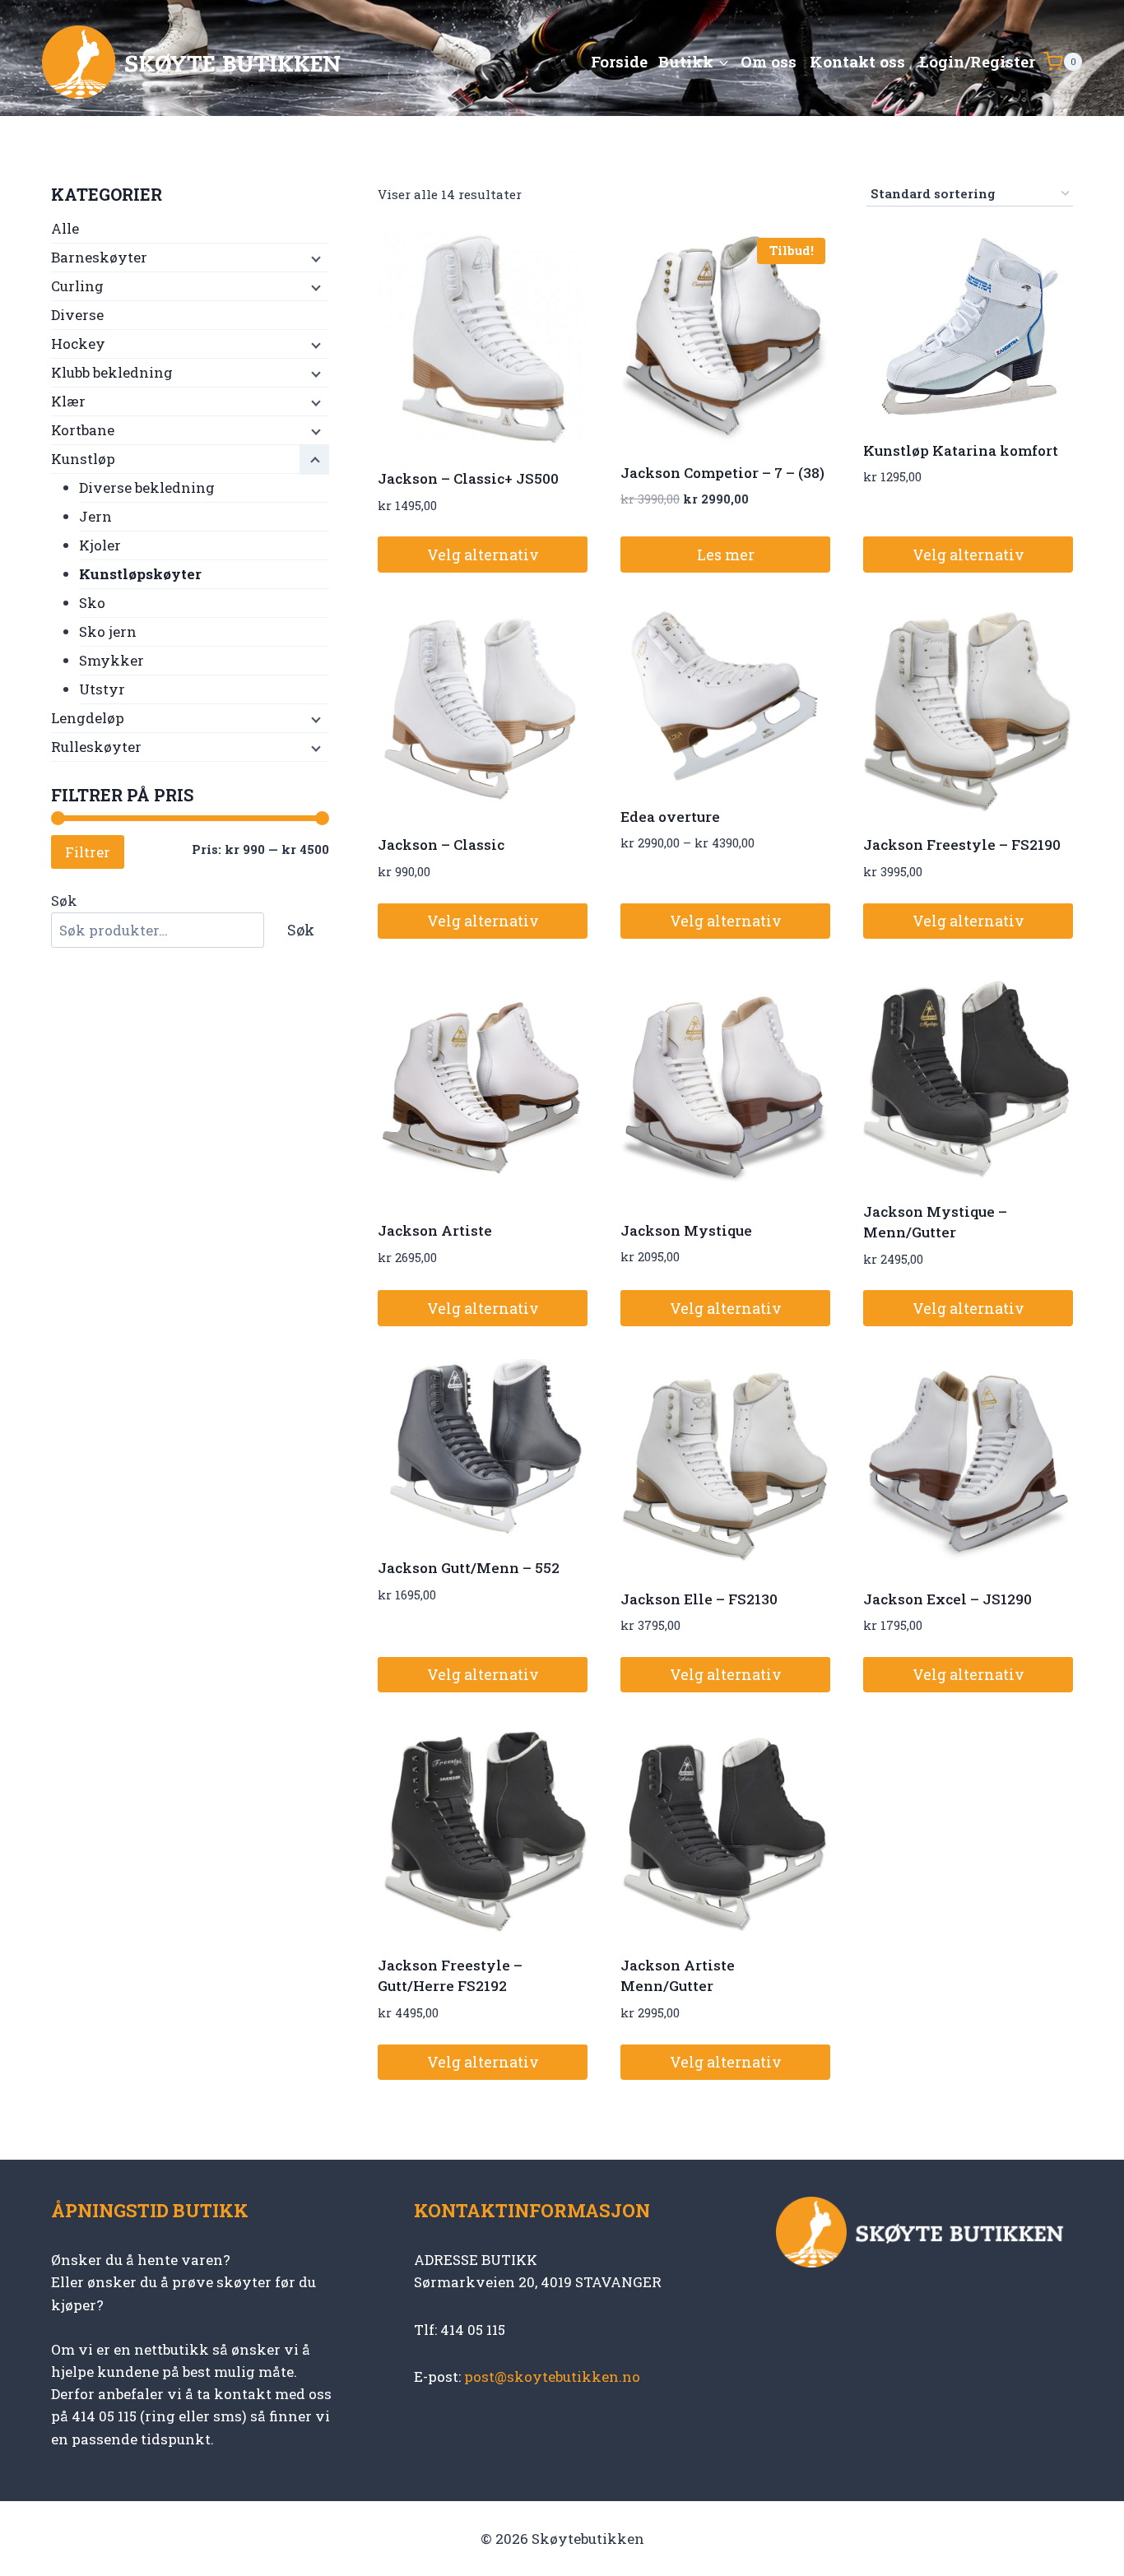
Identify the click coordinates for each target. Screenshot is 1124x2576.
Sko (92, 603)
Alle (65, 228)
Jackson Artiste (435, 1230)
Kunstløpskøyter (140, 574)
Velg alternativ (483, 555)
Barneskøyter (99, 257)
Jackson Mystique (686, 1230)
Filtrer (88, 852)
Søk (64, 900)
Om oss (769, 61)
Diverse (77, 315)
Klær (68, 401)
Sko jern (108, 631)
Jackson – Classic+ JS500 (468, 478)
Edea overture (670, 817)
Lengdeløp (88, 718)
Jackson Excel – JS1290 (948, 1599)
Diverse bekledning (147, 487)
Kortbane (83, 430)
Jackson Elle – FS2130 (699, 1599)
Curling (77, 286)
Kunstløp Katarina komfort (961, 450)
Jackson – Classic (441, 845)
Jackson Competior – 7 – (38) (722, 473)
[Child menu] (314, 258)
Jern (95, 516)
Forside (619, 61)
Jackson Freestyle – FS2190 (962, 845)
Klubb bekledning (112, 372)
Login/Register (977, 61)
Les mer (726, 555)
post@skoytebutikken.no (552, 2376)
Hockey (78, 343)
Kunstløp (83, 459)
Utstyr (102, 689)
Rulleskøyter (96, 747)
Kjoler (100, 545)
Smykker (111, 660)
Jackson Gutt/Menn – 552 (469, 1568)
